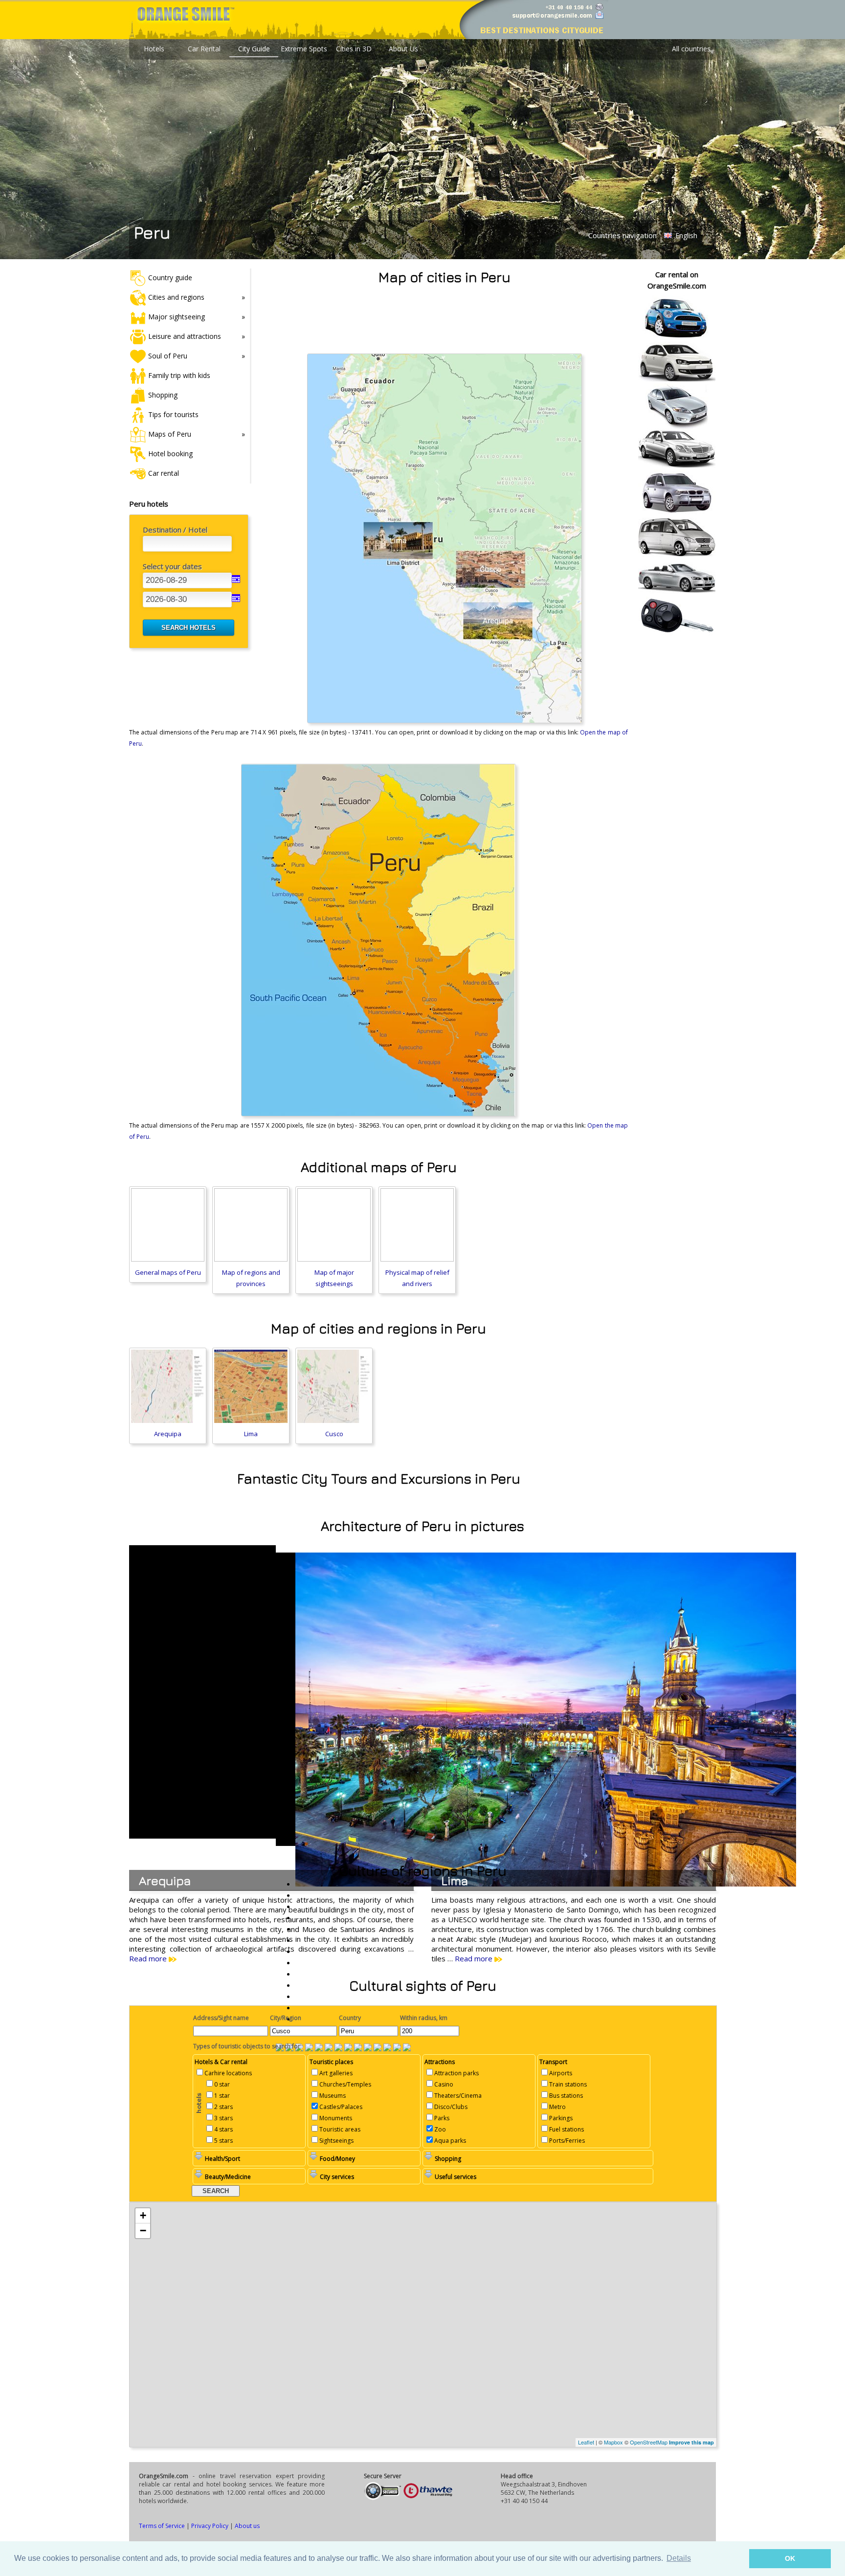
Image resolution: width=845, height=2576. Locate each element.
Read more (149, 1958)
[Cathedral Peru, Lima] (407, 2048)
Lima (251, 1434)
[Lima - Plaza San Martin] (348, 2048)
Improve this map (691, 2442)
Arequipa (168, 1434)
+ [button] (143, 2215)
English (685, 235)
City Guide (254, 49)
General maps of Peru (168, 1272)
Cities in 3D (354, 49)
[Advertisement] (445, 317)
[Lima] (309, 2048)
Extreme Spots (304, 49)
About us (247, 2526)
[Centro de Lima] (329, 2048)
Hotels (154, 49)
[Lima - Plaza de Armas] (358, 2048)
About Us (403, 49)
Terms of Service (162, 2526)
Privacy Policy (210, 2526)
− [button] (143, 2231)
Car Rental (204, 49)
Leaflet (586, 2442)
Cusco (334, 1434)
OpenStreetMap (649, 2442)
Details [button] (679, 2558)
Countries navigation (623, 235)
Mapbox (613, 2442)
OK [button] (790, 2558)
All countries (691, 49)
